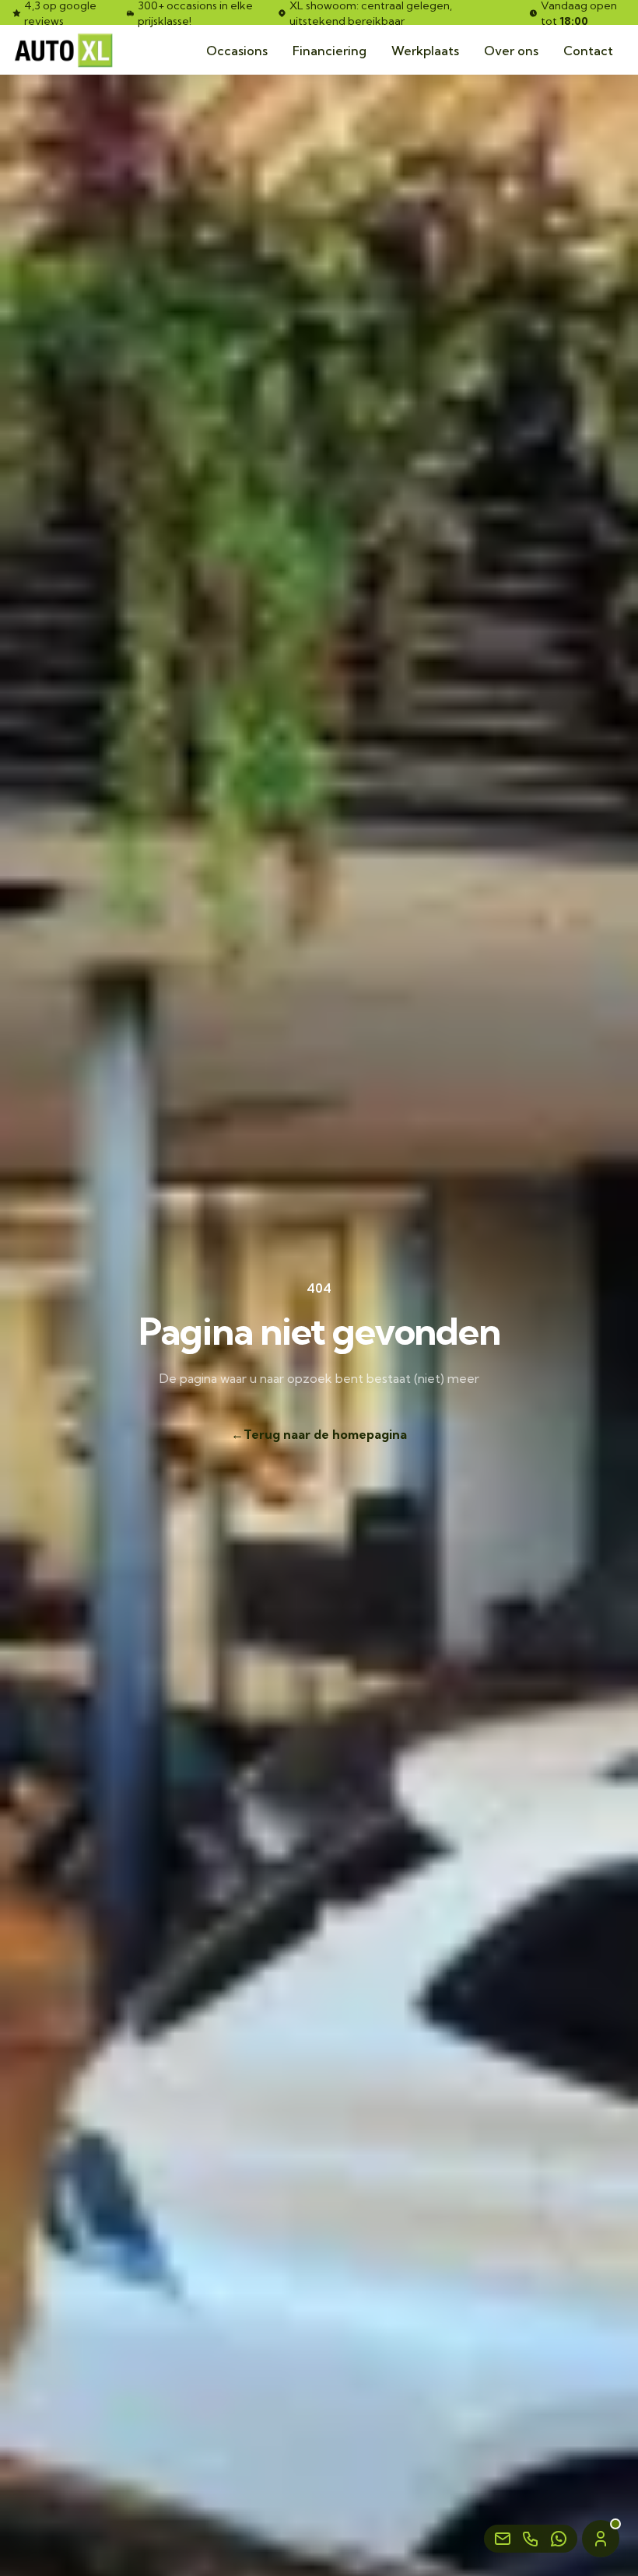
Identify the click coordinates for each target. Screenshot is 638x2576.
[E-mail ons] (503, 2539)
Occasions (237, 51)
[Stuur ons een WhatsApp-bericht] (559, 2539)
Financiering (330, 51)
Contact (588, 51)
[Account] (601, 2539)
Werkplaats (425, 51)
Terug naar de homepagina (319, 1434)
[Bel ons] (531, 2539)
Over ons (511, 51)
